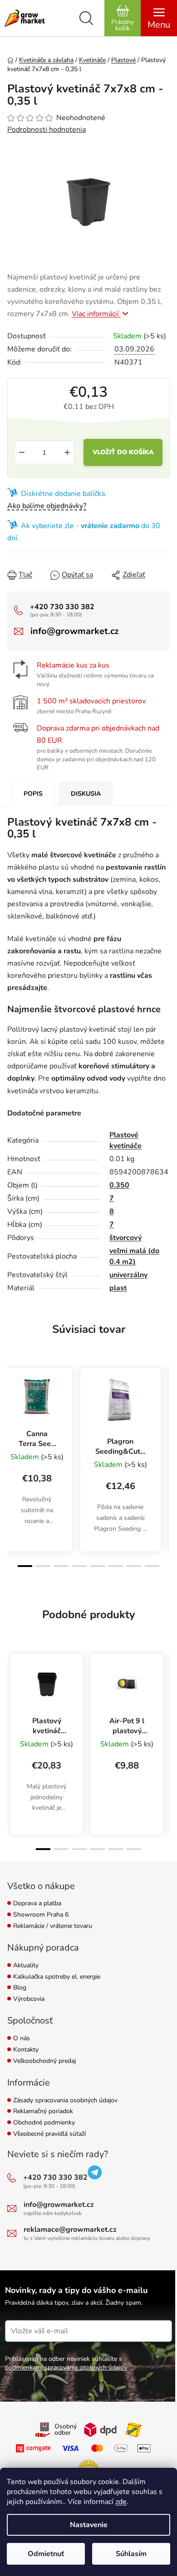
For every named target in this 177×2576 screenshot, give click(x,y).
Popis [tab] (33, 794)
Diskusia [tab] (86, 794)
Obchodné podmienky (44, 2123)
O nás (22, 2039)
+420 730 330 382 (62, 607)
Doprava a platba (37, 1904)
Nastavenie (89, 2525)
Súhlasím (131, 2554)
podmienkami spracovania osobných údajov (66, 2367)
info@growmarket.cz (74, 631)
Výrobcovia (29, 1999)
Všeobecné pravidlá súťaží (49, 2134)
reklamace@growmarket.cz (70, 2230)
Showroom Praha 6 (41, 1915)
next (165, 1411)
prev (12, 1411)
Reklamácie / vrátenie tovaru (53, 1926)
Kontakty (26, 2050)
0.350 (119, 1185)
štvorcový (125, 1238)
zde (121, 2502)
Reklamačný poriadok (43, 2112)
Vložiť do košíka (123, 452)
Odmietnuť (46, 2554)
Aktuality (26, 1966)
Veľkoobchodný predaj (44, 2061)
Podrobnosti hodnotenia (47, 130)
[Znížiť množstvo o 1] (22, 452)
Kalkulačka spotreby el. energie (57, 1977)
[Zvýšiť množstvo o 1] (67, 452)
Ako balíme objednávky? (47, 506)
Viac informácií (96, 314)
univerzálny (128, 1275)
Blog (20, 1988)
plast (118, 1288)
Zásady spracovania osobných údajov (65, 2101)
